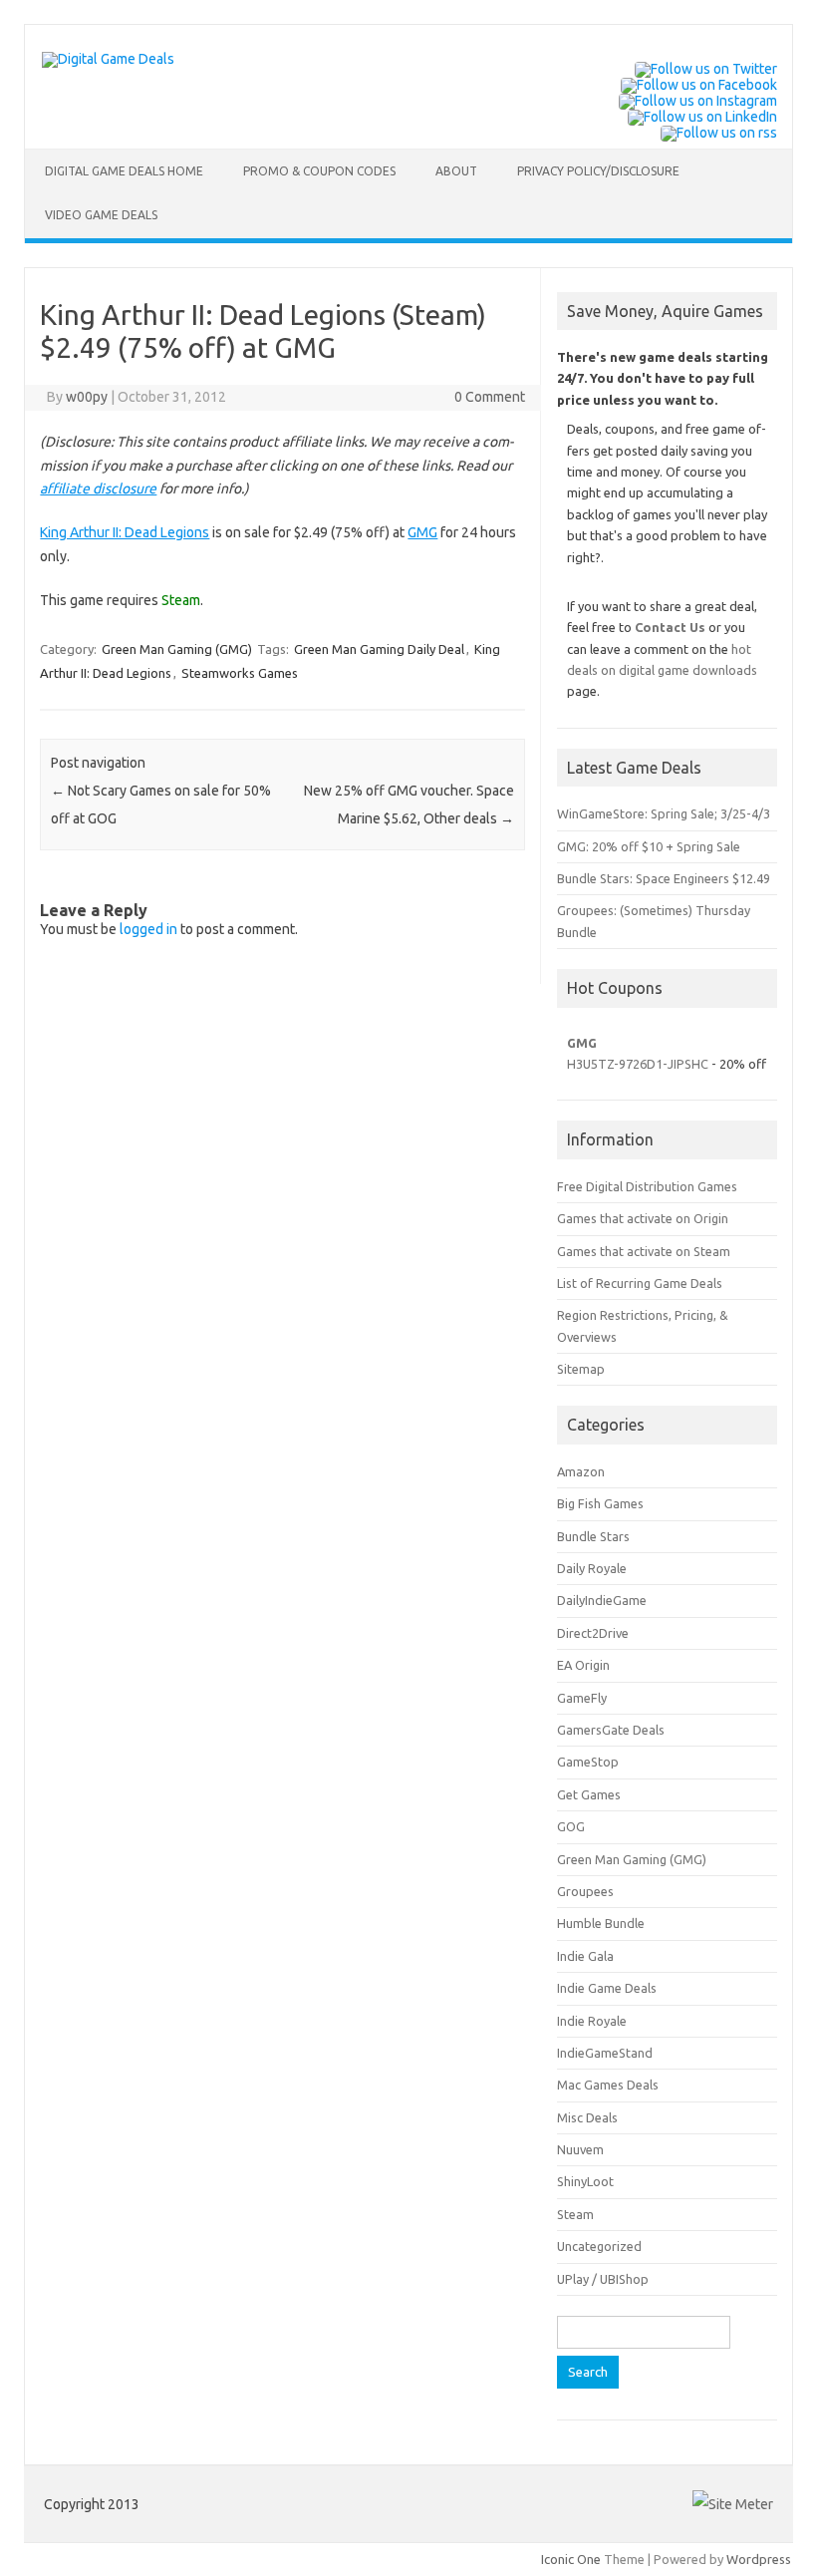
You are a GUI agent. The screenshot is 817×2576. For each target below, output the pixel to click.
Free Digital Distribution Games (647, 1186)
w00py (87, 397)
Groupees (585, 1891)
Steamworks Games (240, 673)
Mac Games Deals (608, 2085)
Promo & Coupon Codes (319, 171)
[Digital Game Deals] (108, 59)
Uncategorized (599, 2246)
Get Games (589, 1794)
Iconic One (571, 2559)
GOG (571, 1826)
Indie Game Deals (607, 1988)
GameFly (582, 1698)
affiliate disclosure (98, 488)
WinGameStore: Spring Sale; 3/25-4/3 (664, 813)
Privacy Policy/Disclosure (598, 171)
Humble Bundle (601, 1923)
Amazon (581, 1471)
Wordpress (759, 2559)
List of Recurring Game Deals (640, 1283)
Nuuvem (580, 2149)
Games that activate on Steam (644, 1251)
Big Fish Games (600, 1503)
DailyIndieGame (602, 1600)
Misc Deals (587, 2117)
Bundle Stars (593, 1536)
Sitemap (581, 1369)
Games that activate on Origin (643, 1218)
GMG (422, 532)
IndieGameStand (605, 2053)
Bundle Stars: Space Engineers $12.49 (664, 878)
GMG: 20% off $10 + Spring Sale (649, 846)
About (456, 171)
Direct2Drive (593, 1633)
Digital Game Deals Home (124, 171)
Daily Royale (592, 1568)
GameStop (588, 1762)
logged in (148, 929)
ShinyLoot (585, 2181)
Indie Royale (592, 2021)
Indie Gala (585, 1956)
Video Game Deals (101, 215)
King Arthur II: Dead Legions (125, 532)
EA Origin (583, 1665)
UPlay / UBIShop (603, 2279)
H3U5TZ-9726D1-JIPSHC (638, 1064)
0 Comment (490, 397)
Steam (575, 2214)
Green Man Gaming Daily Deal (379, 649)
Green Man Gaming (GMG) (177, 649)
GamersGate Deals (611, 1730)
